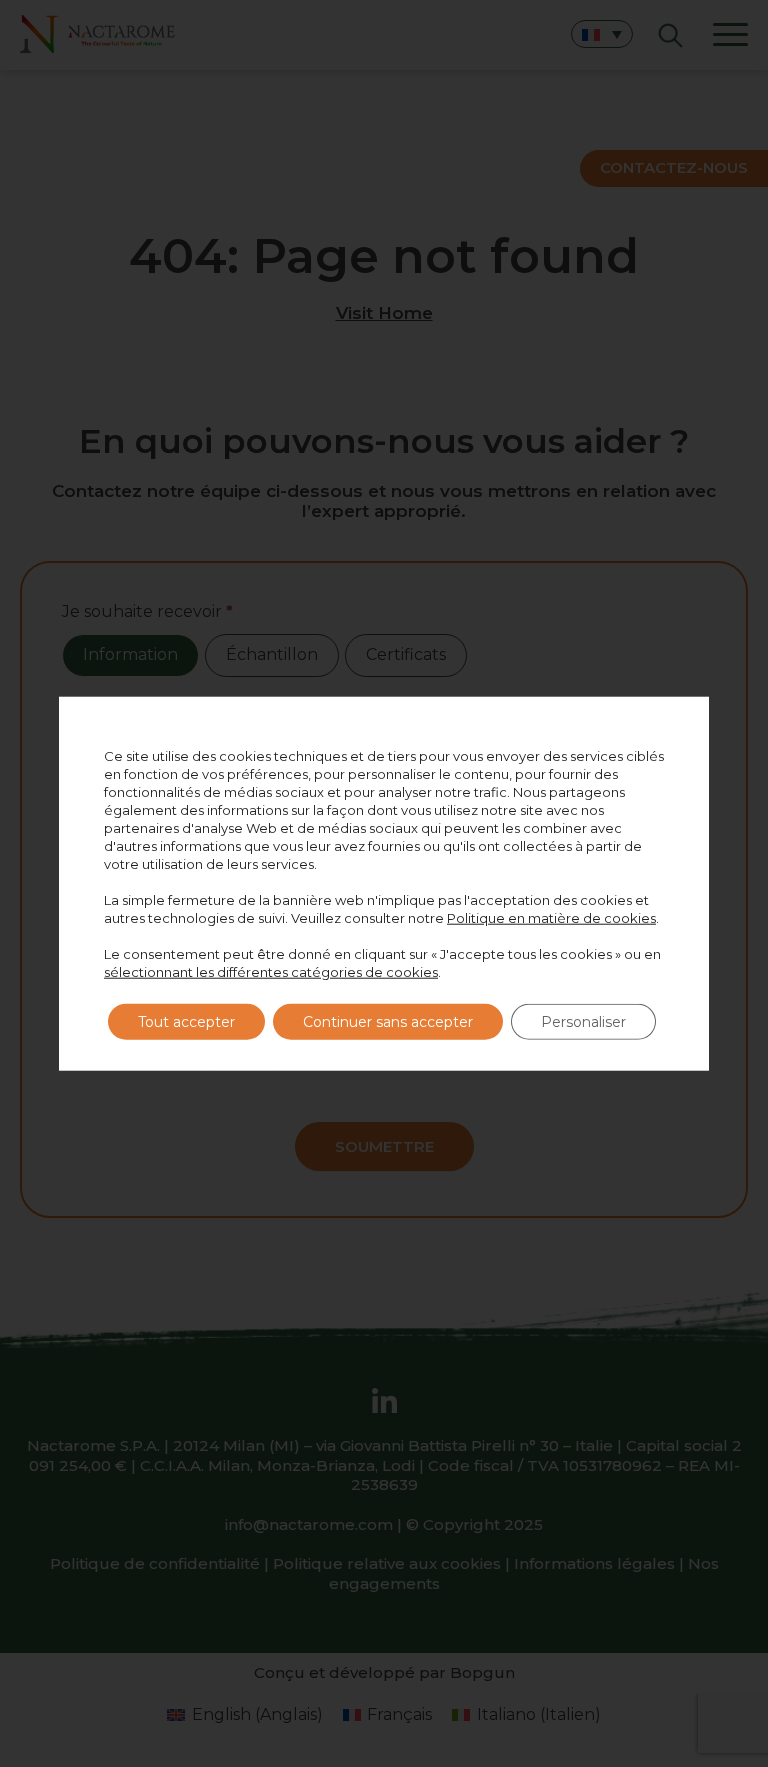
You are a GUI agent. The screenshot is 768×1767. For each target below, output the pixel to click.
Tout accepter (186, 1021)
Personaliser (583, 1021)
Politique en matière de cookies (551, 917)
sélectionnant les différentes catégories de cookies (271, 971)
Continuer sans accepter (388, 1021)
